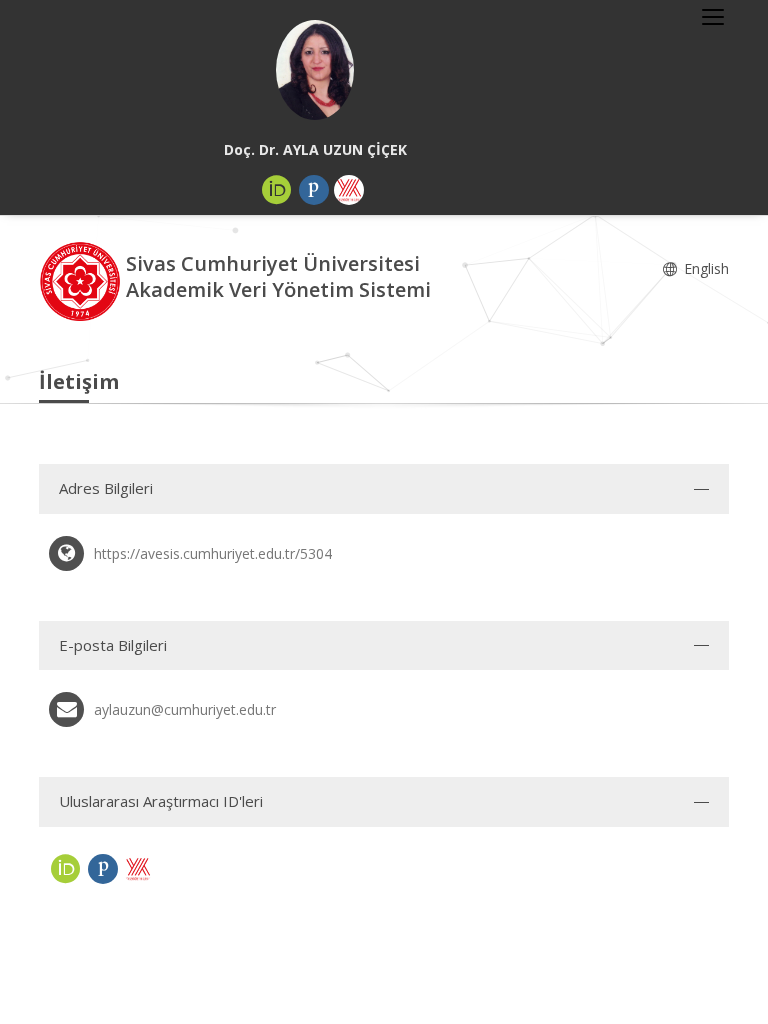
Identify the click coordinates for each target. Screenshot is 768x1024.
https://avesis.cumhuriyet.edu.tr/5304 (213, 553)
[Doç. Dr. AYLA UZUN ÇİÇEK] (315, 70)
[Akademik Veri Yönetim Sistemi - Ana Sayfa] (82, 279)
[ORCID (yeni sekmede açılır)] (277, 190)
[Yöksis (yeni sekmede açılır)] (349, 190)
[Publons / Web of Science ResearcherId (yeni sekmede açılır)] (314, 190)
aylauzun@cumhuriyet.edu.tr (185, 709)
